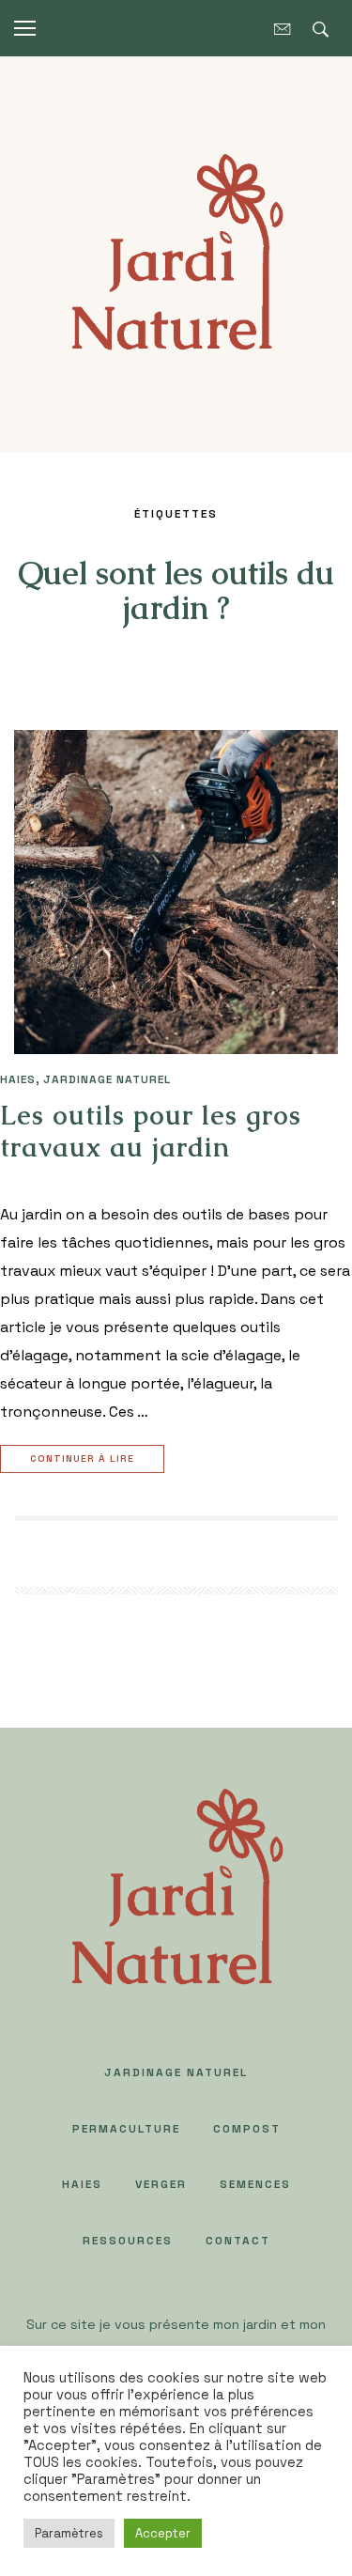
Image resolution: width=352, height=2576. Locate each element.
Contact (238, 2241)
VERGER (161, 2184)
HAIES (18, 1079)
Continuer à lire (82, 1459)
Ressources (128, 2241)
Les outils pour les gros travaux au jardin (151, 1131)
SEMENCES (255, 2184)
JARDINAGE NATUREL (107, 1079)
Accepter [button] (163, 2533)
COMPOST (247, 2129)
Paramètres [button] (69, 2533)
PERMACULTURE (126, 2129)
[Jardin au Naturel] (176, 252)
